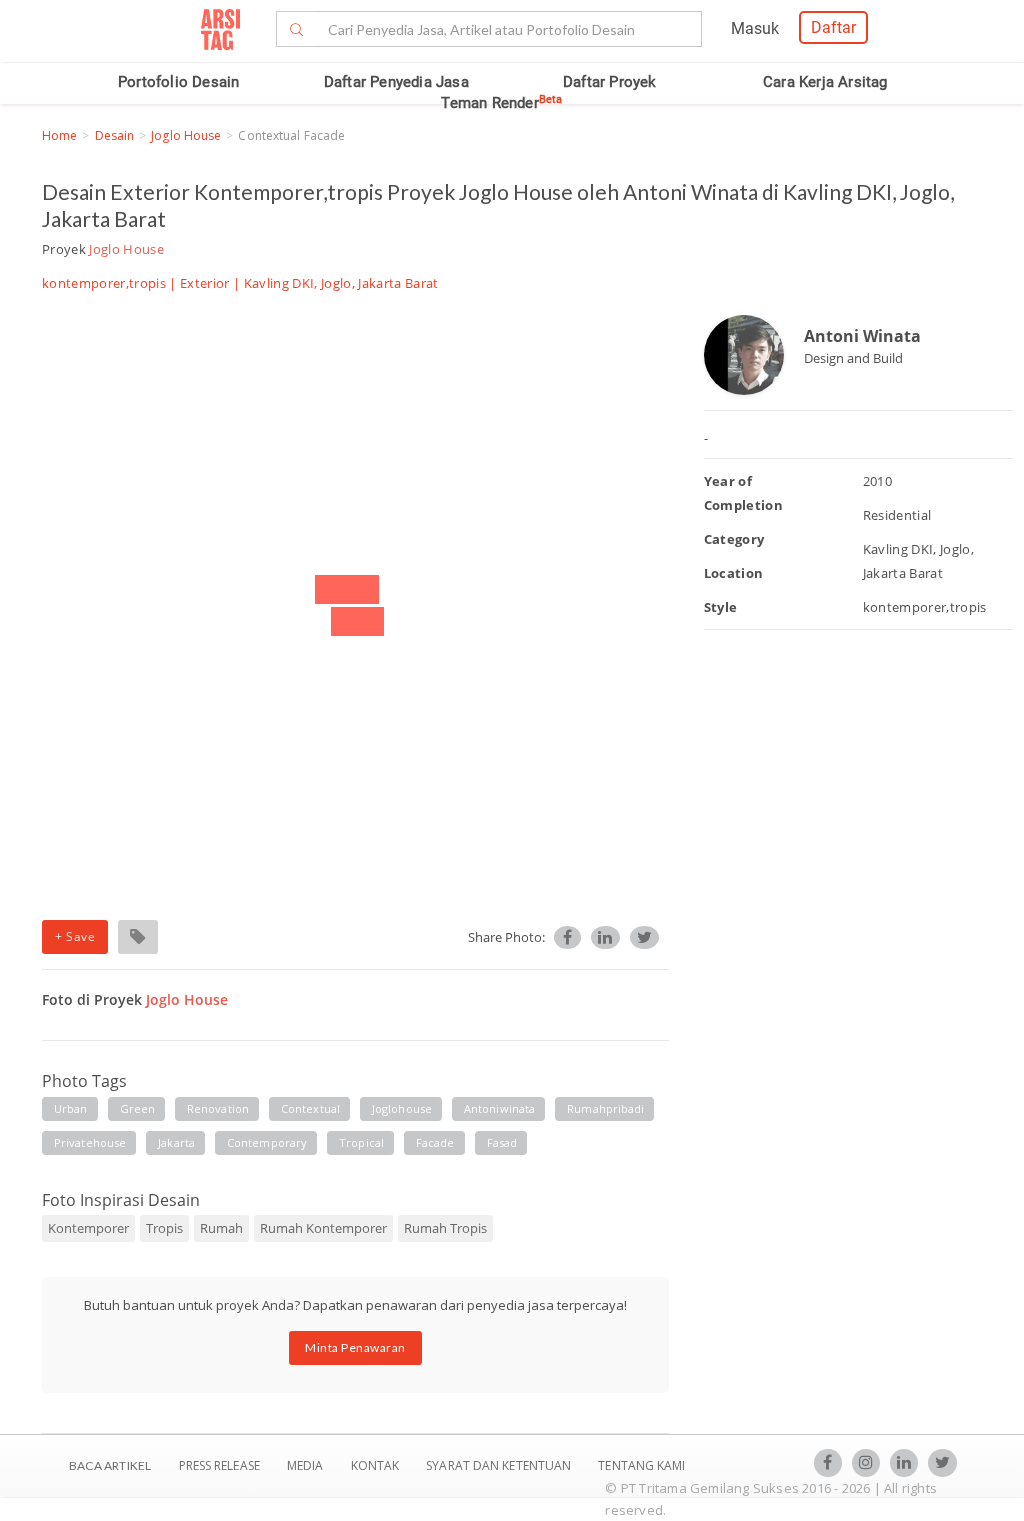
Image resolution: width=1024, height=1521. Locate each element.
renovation (218, 1108)
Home (59, 135)
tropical (361, 1142)
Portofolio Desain (178, 82)
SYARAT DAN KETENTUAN (500, 1465)
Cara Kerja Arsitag (825, 82)
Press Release (219, 1465)
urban (71, 1108)
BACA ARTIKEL (110, 1465)
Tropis (164, 1228)
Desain (115, 135)
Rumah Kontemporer (323, 1228)
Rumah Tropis (445, 1228)
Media (307, 1465)
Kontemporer (88, 1228)
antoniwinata (499, 1108)
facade (435, 1142)
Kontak (377, 1465)
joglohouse (402, 1108)
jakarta (176, 1142)
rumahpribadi (605, 1108)
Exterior (205, 283)
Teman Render (501, 103)
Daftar (833, 27)
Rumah (221, 1228)
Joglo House (186, 135)
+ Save (75, 936)
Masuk (755, 28)
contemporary (267, 1142)
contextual (310, 1108)
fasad (502, 1142)
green (138, 1108)
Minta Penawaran (355, 1347)
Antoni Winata (862, 336)
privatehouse (90, 1142)
